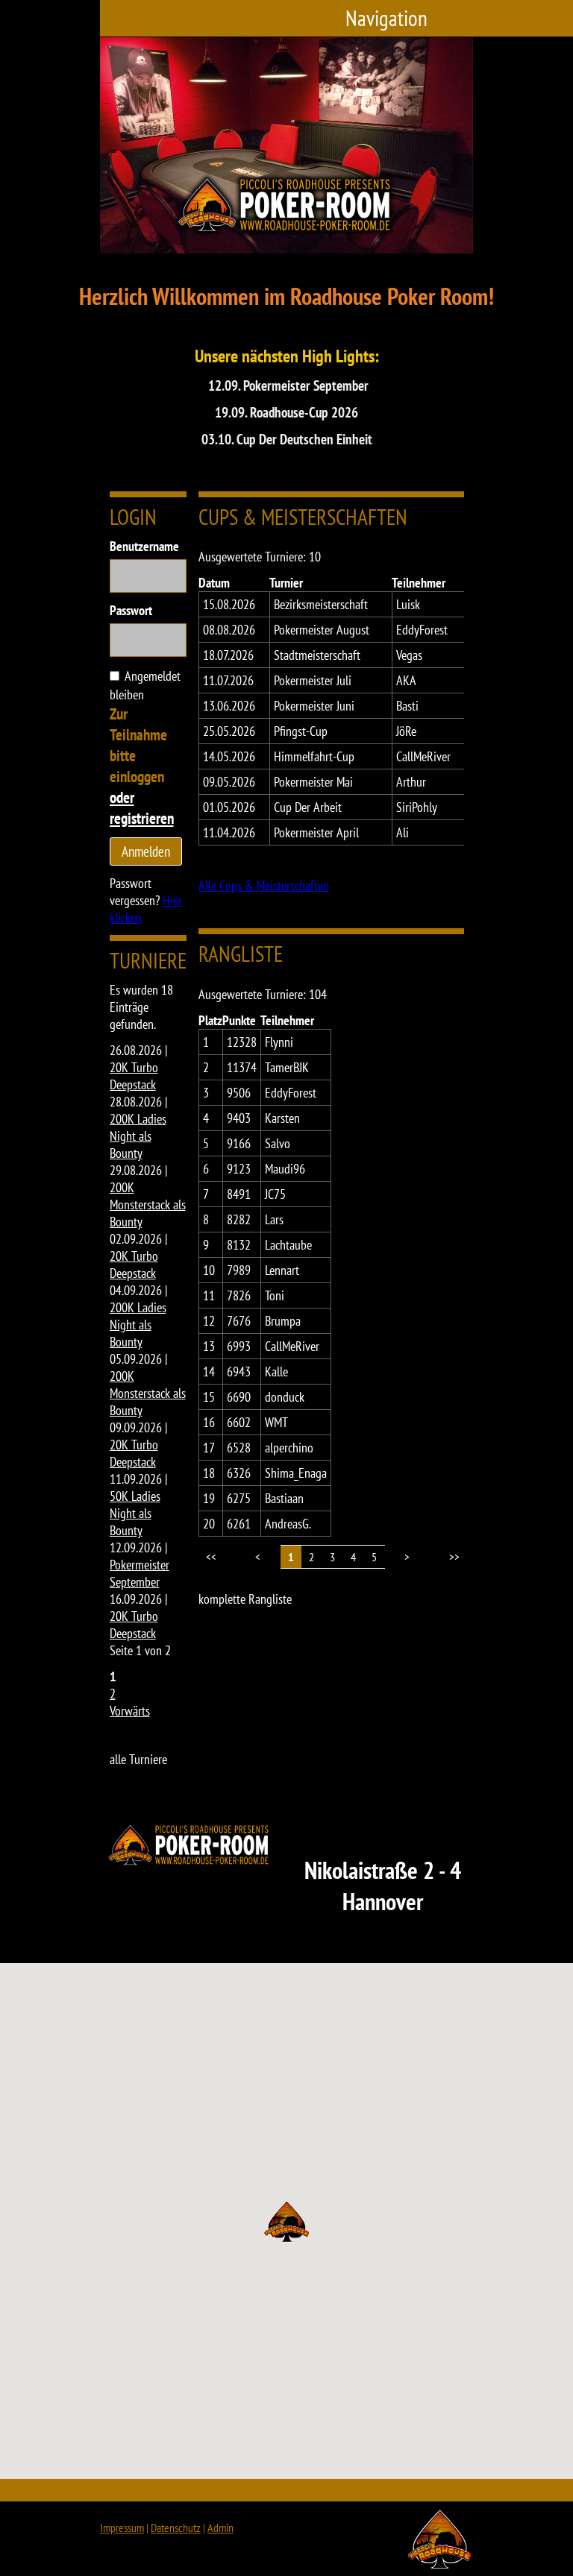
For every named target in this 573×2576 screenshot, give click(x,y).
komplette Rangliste (245, 1599)
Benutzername (144, 546)
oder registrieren (142, 807)
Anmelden (146, 851)
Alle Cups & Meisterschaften (264, 885)
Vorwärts (130, 1711)
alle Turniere (138, 1759)
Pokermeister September (140, 1573)
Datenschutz (176, 2528)
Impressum (122, 2528)
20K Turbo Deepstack (134, 1076)
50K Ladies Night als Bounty (135, 1513)
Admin (220, 2528)
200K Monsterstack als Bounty (148, 1204)
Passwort (131, 610)
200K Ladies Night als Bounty (138, 1136)
